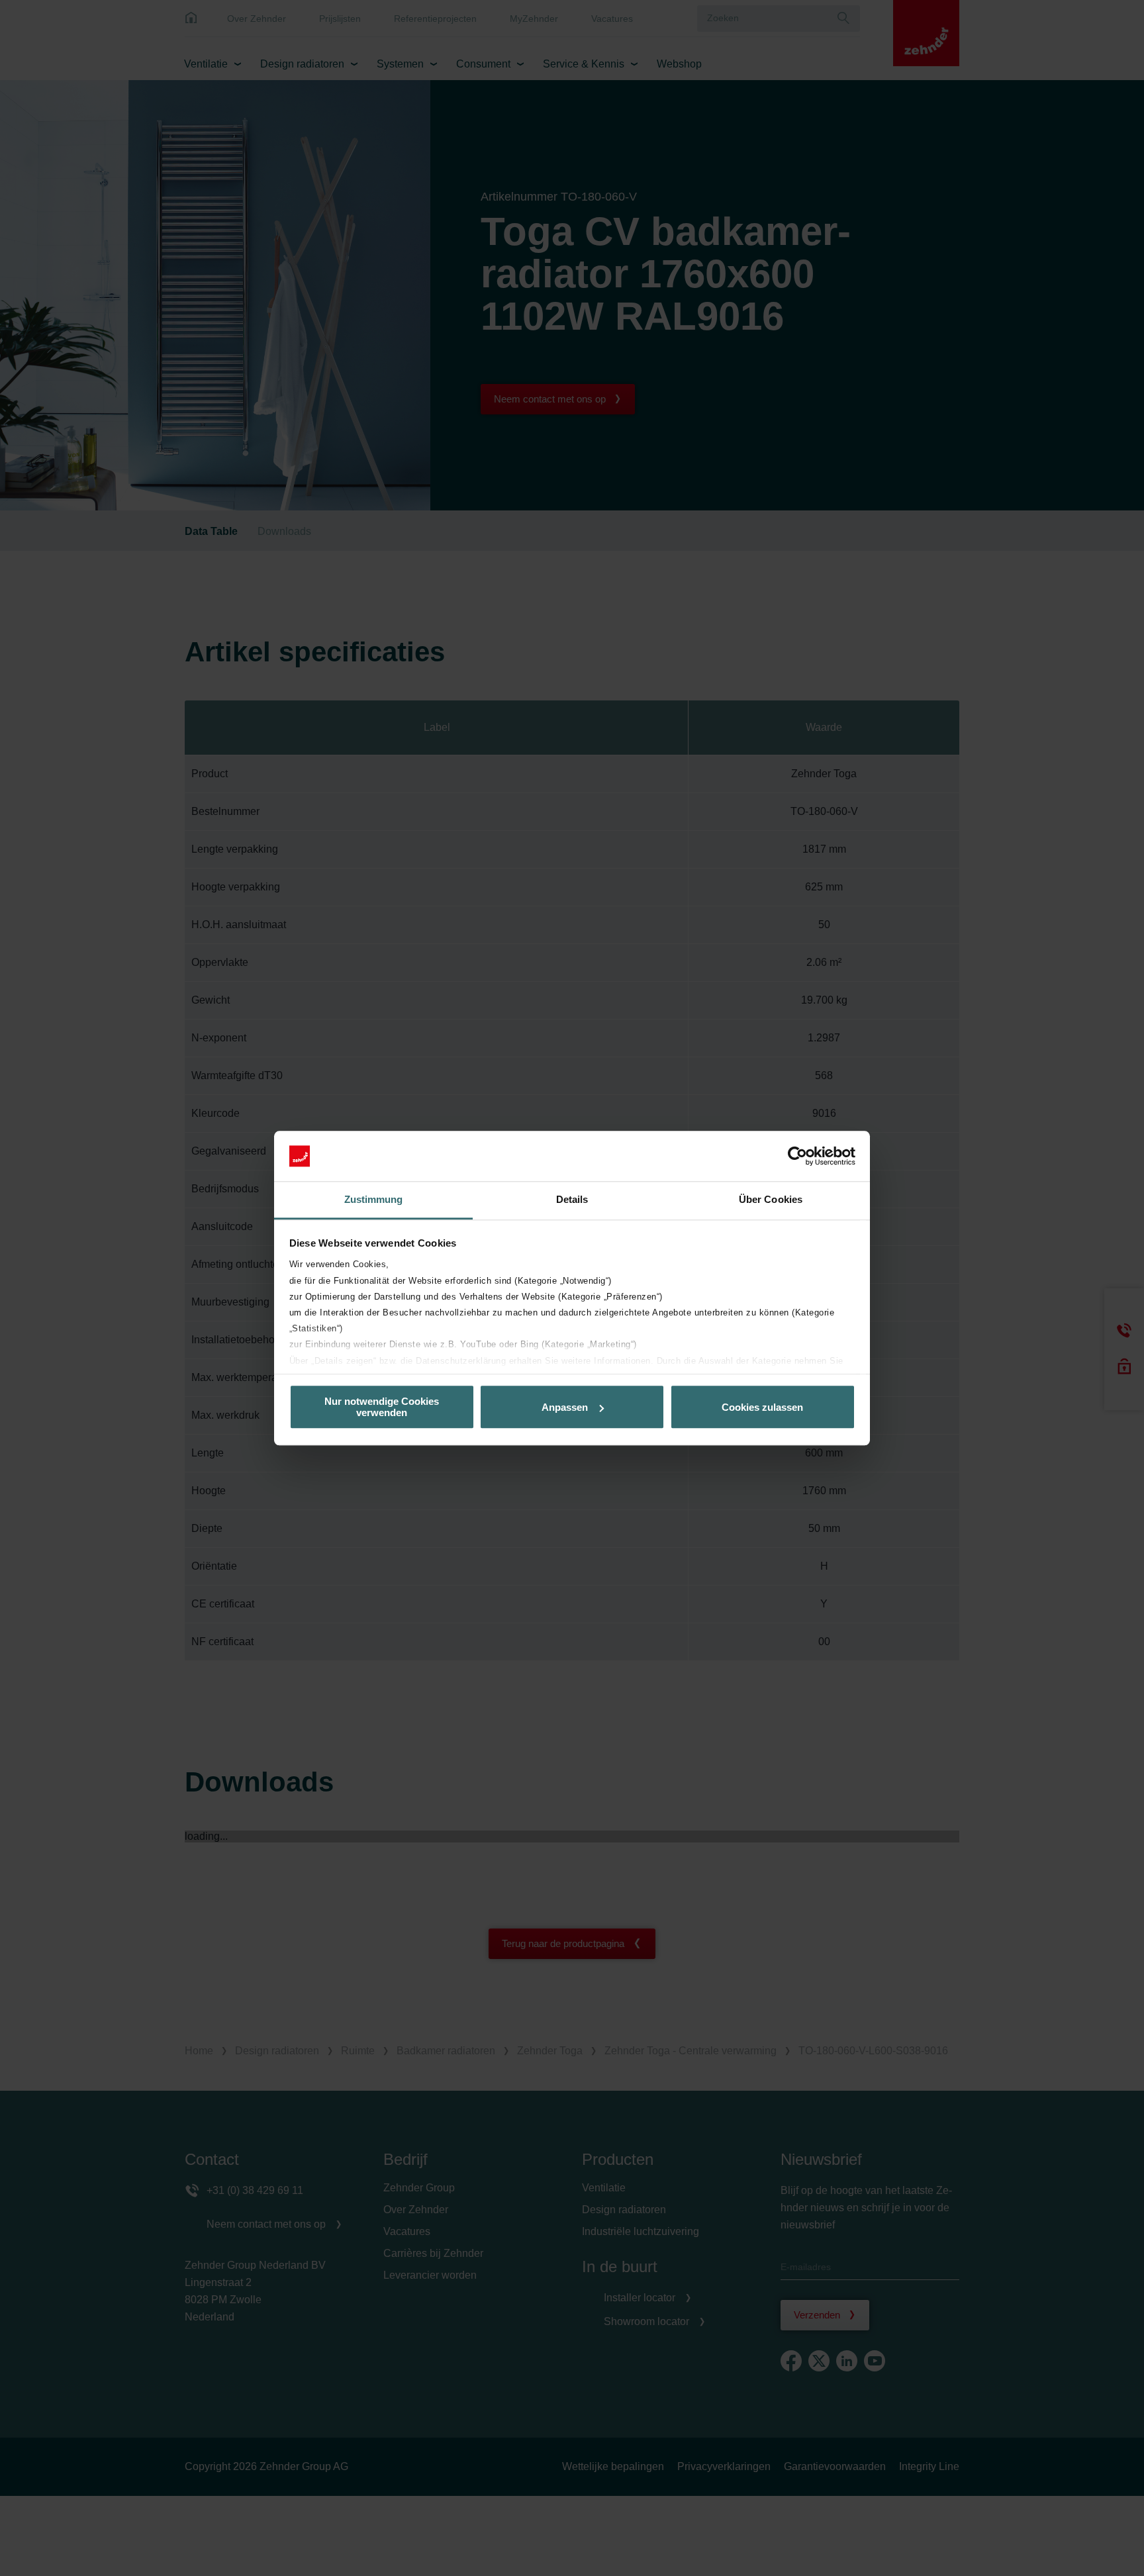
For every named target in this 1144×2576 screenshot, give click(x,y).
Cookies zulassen (762, 1407)
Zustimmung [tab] (374, 1200)
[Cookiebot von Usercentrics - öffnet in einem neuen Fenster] (797, 1156)
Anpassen (565, 1407)
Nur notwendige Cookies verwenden (382, 1407)
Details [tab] (572, 1200)
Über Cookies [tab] (771, 1200)
